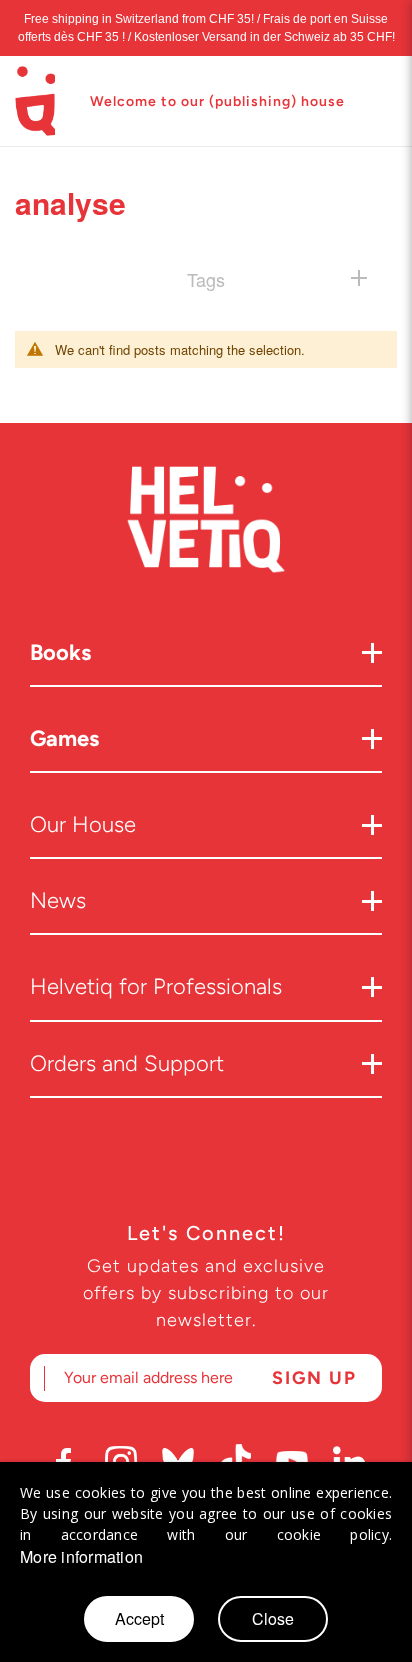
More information (81, 1557)
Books (60, 652)
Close (273, 1618)
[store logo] (35, 101)
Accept (139, 1618)
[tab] (206, 278)
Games (64, 738)
